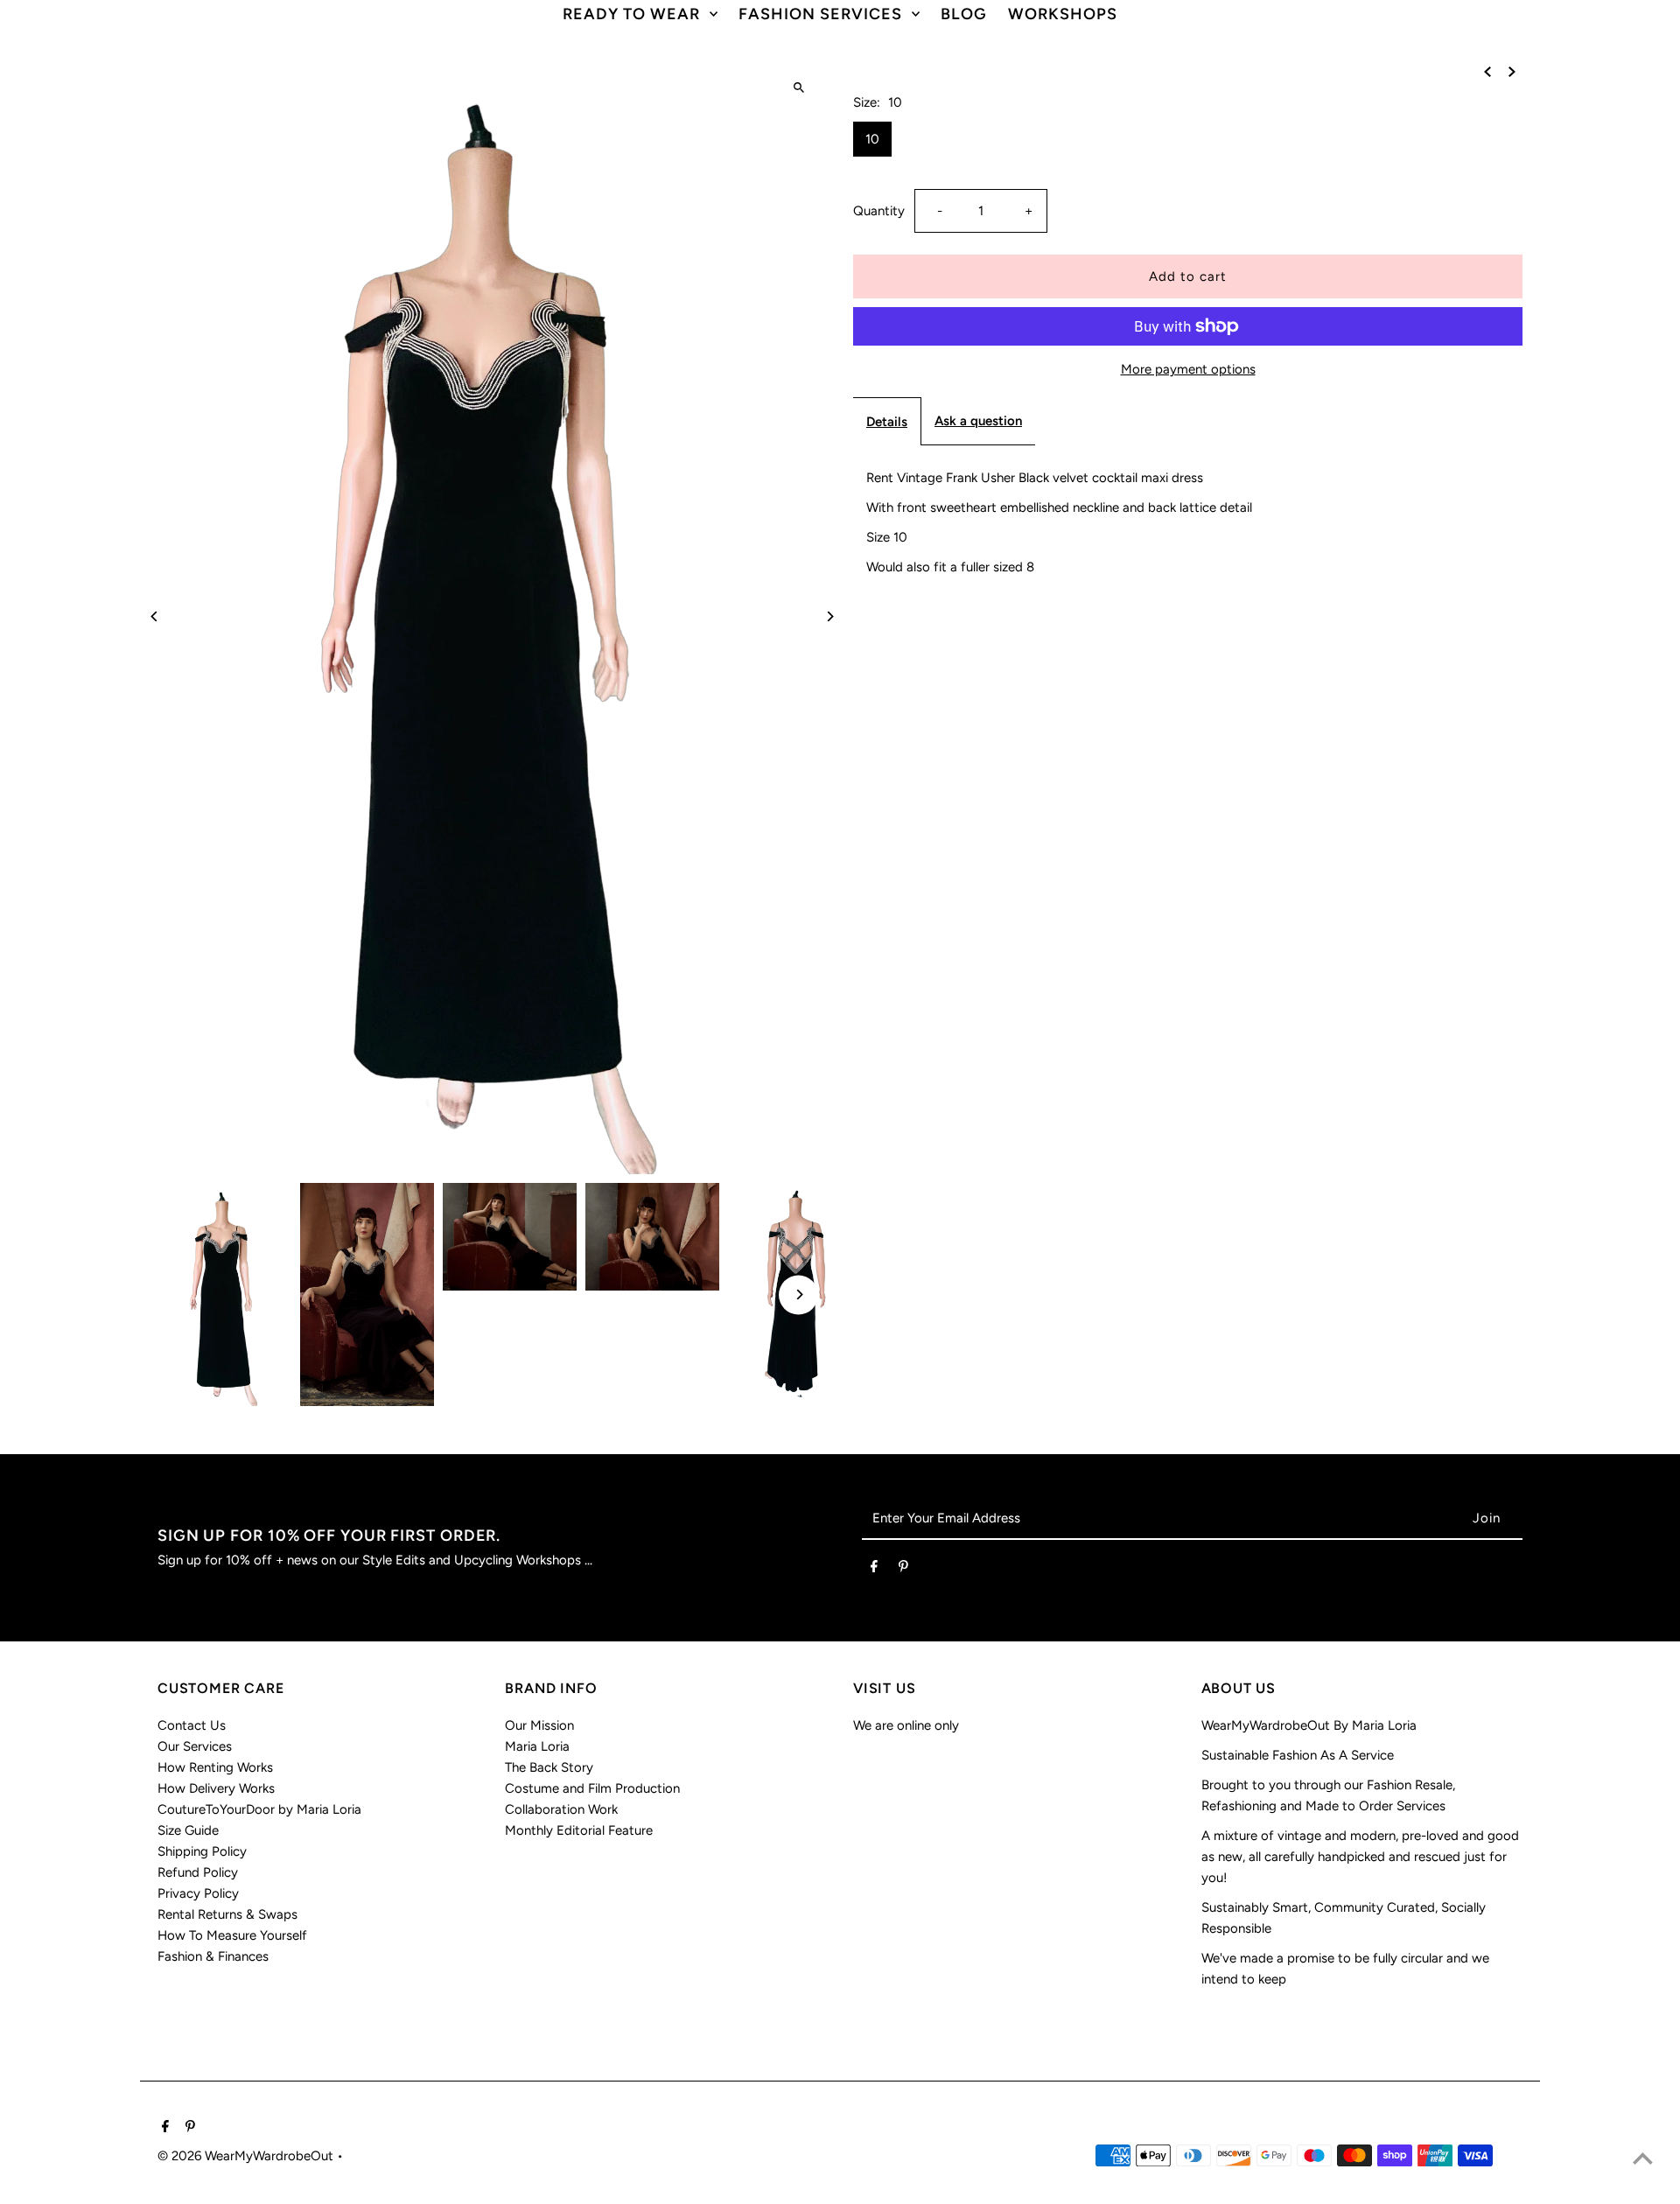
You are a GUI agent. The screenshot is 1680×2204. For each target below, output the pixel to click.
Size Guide (188, 1830)
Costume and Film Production (592, 1788)
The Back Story (549, 1767)
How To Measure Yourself (232, 1935)
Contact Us (192, 1725)
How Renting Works (215, 1767)
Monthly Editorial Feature (579, 1830)
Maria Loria (537, 1746)
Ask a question (978, 421)
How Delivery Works (216, 1788)
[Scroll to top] (1643, 2158)
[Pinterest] (903, 1570)
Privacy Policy (198, 1893)
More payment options (1188, 369)
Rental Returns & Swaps (227, 1914)
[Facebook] (874, 1570)
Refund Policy (198, 1872)
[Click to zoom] (798, 87)
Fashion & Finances (213, 1956)
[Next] (829, 616)
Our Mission (539, 1725)
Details (887, 422)
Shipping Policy (202, 1851)
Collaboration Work (561, 1809)
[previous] (1487, 71)
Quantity (879, 211)
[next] (1512, 71)
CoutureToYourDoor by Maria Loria (259, 1809)
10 (872, 139)
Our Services (195, 1746)
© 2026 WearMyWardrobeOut (247, 2156)
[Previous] (155, 616)
